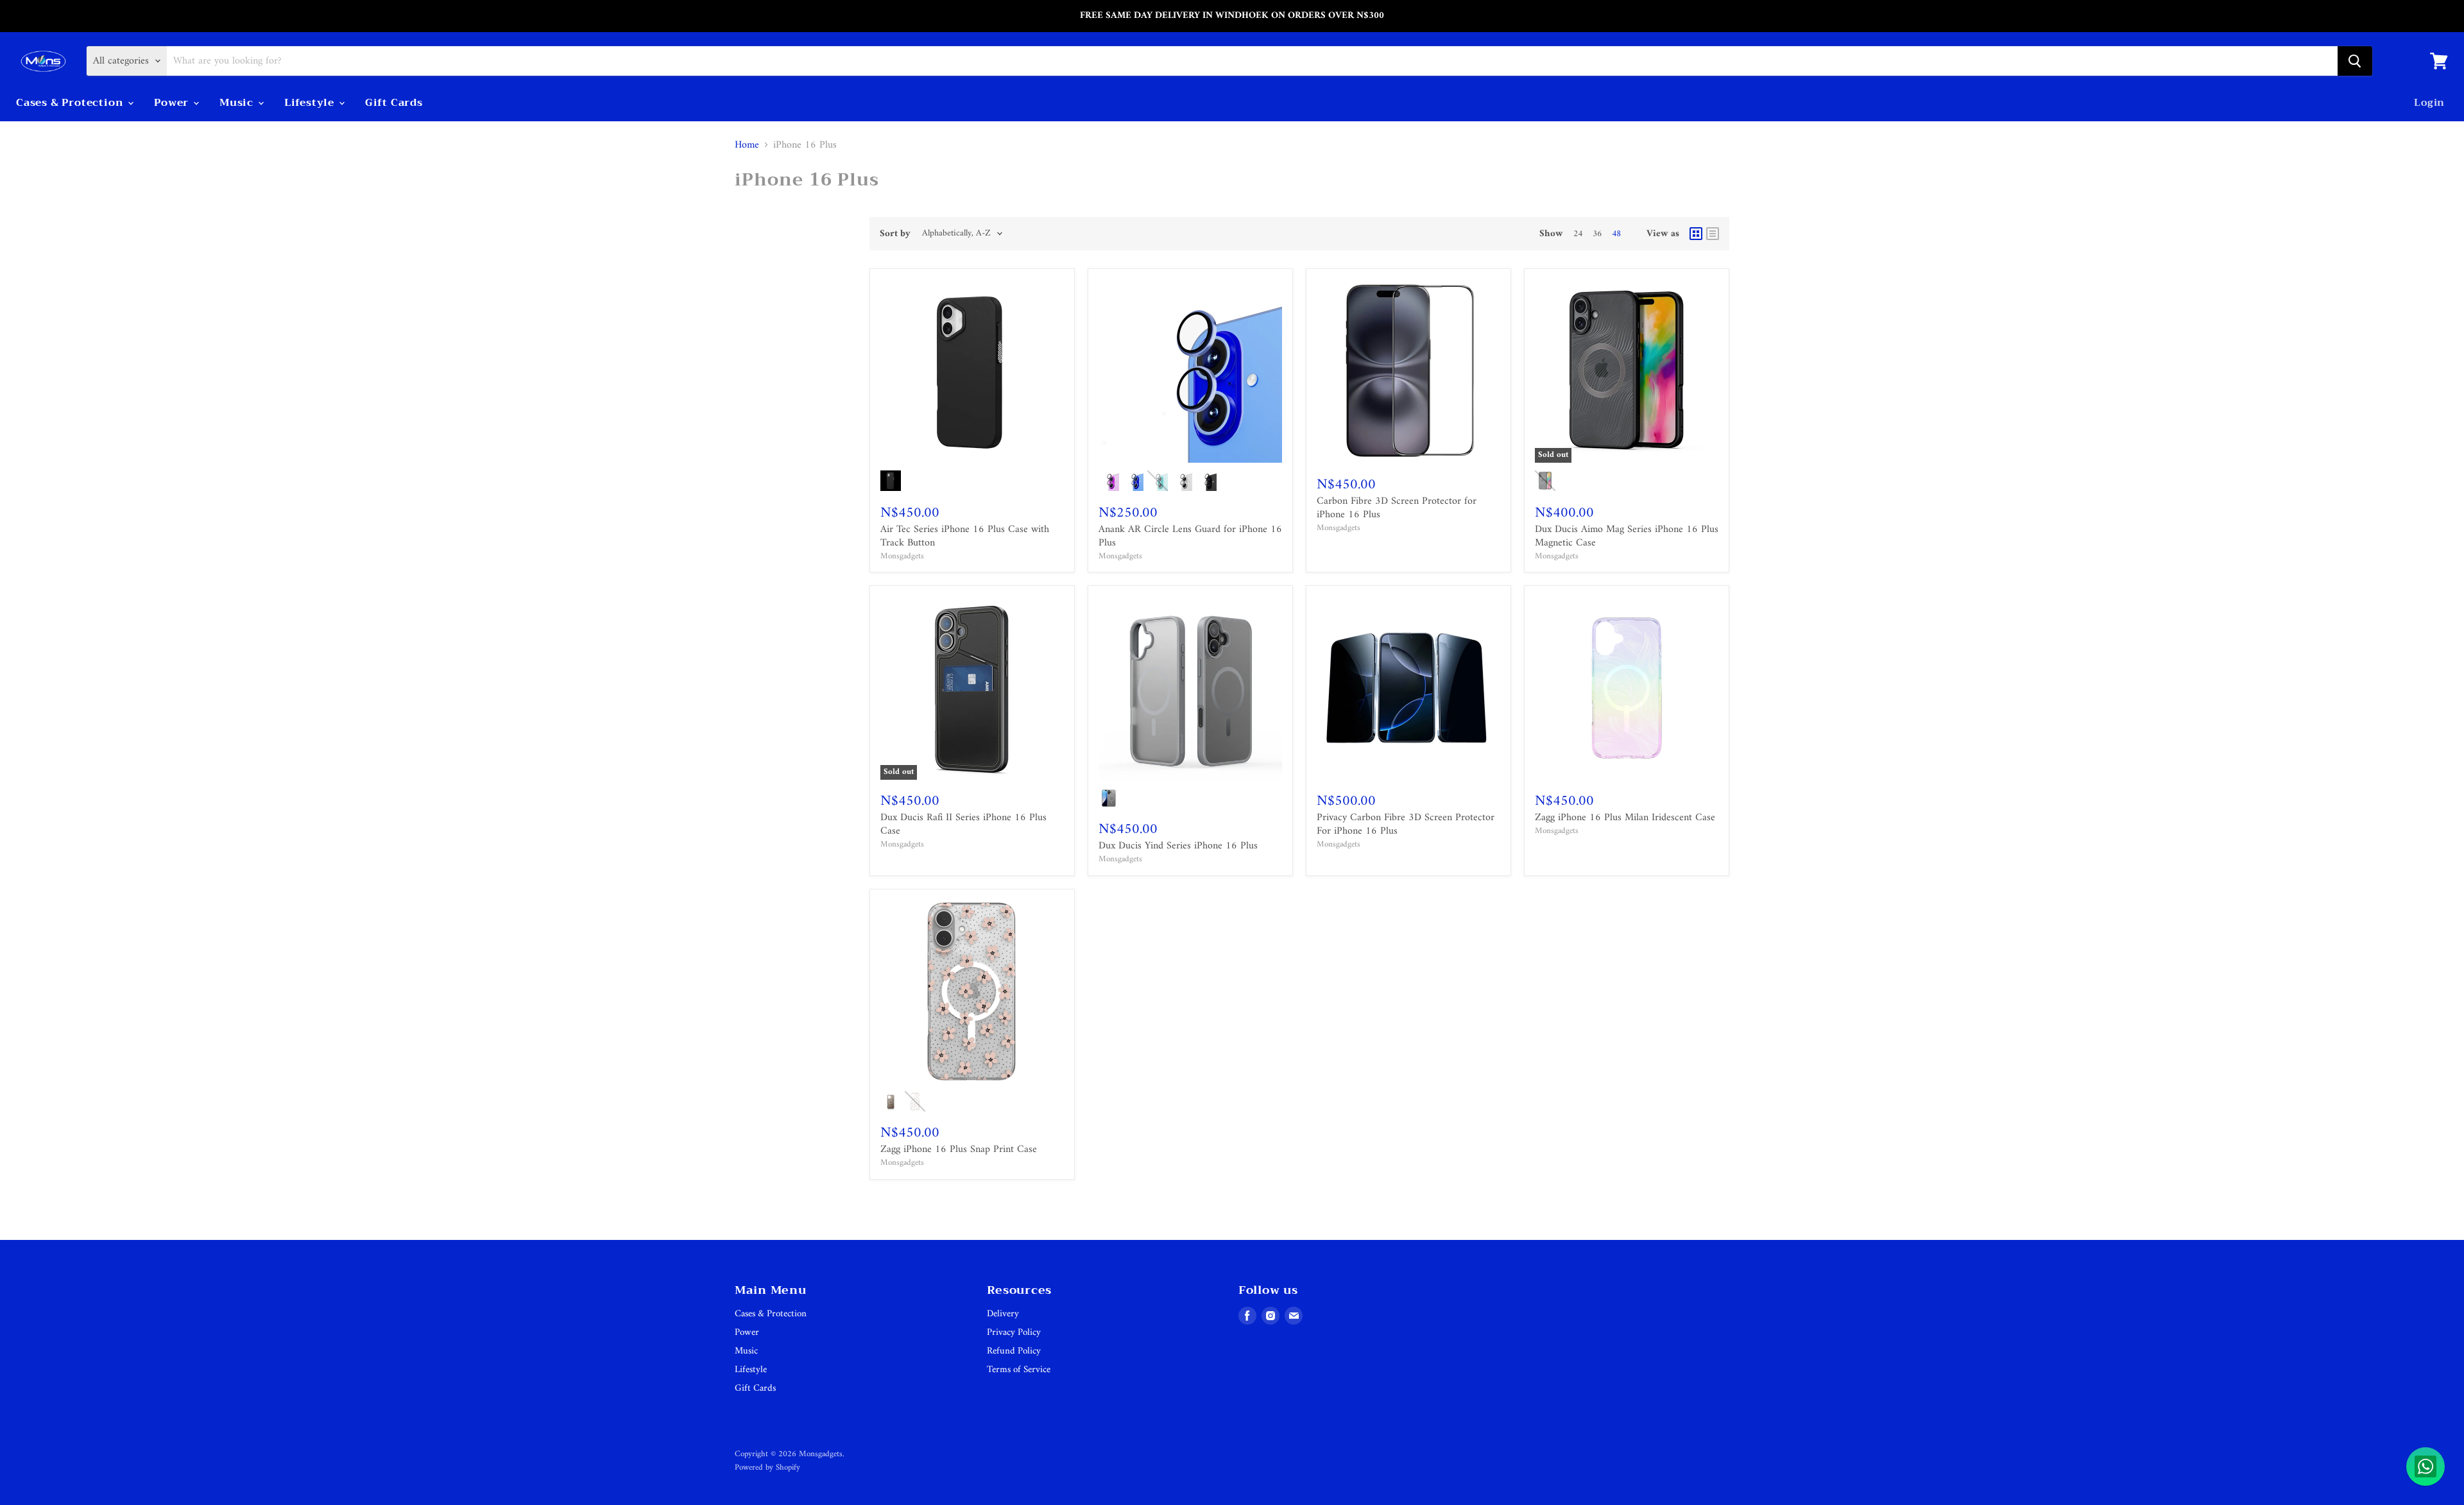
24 (1578, 234)
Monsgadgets (902, 556)
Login (2429, 103)
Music (238, 103)
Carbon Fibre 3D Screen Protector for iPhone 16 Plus (1397, 508)
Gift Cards (394, 103)
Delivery (1003, 1314)
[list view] (1713, 234)
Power (173, 103)
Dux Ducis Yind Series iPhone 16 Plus (1178, 846)
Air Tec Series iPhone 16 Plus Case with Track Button (965, 536)
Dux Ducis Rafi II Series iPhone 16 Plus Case (963, 824)
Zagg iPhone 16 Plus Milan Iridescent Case (1625, 818)
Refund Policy (1014, 1351)
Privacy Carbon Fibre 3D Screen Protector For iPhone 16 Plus (1406, 824)
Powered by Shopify (767, 1467)
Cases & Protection (71, 103)
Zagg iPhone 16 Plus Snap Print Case (959, 1149)
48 (1616, 234)
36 (1597, 234)
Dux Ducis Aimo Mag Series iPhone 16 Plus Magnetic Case (1627, 536)
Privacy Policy (1014, 1333)
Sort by (895, 234)
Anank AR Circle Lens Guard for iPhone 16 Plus (1190, 536)
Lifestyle (311, 103)
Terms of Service (1019, 1370)
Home (747, 145)
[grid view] (1696, 234)
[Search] (2355, 61)
